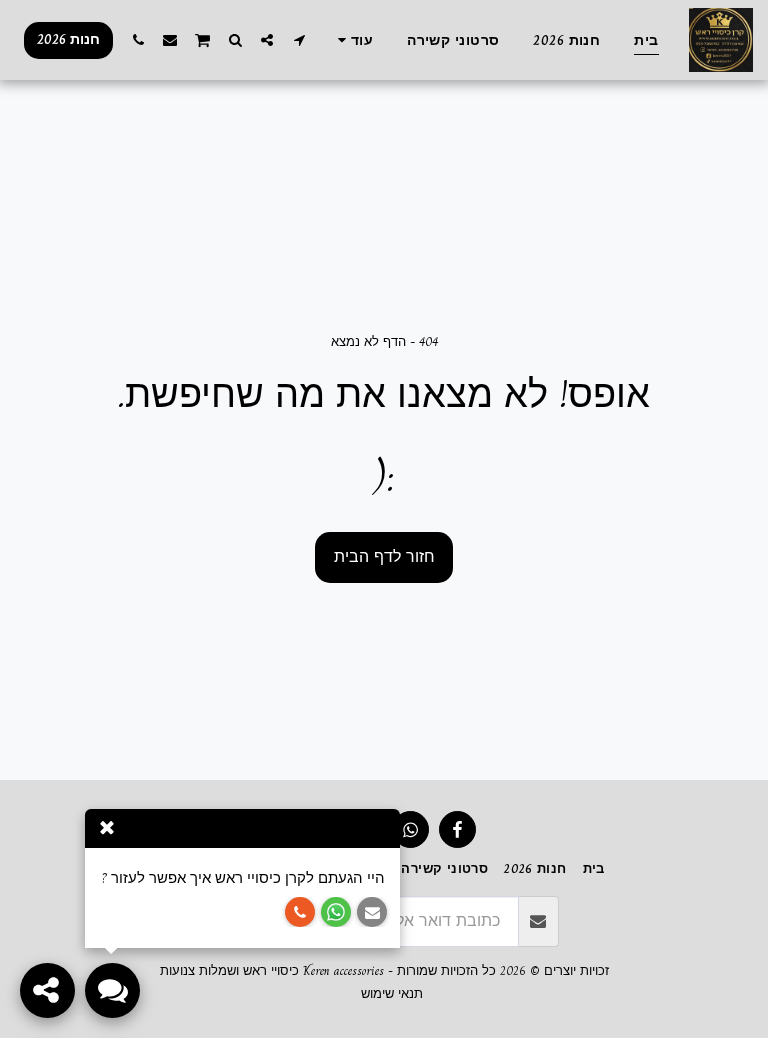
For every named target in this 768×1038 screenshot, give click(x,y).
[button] (299, 39)
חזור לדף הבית (384, 556)
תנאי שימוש (392, 993)
